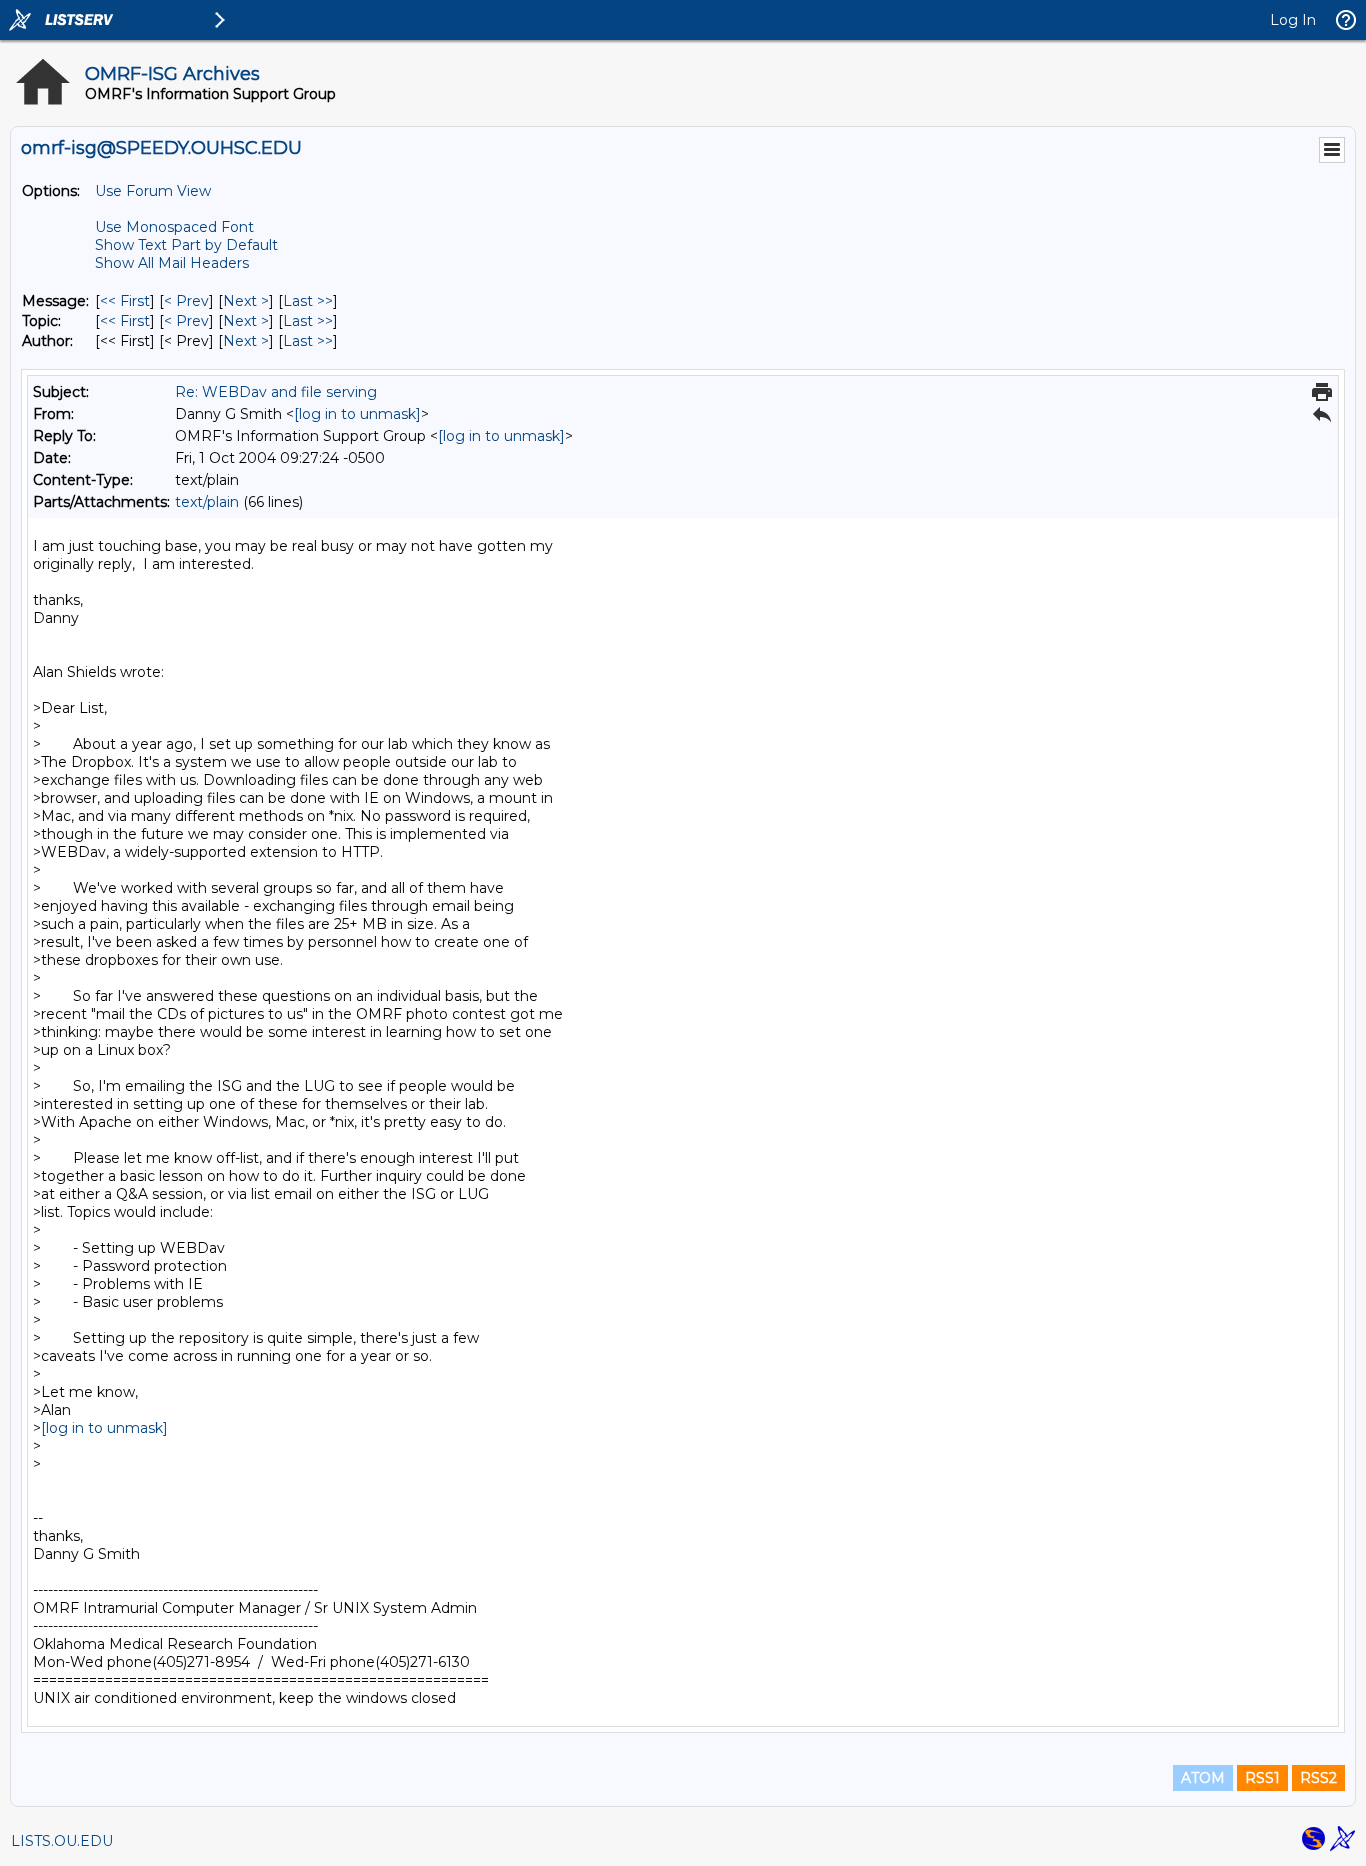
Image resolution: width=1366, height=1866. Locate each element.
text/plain (207, 502)
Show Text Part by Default (186, 245)
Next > (246, 301)
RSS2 (1318, 1778)
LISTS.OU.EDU (62, 1841)
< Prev (186, 301)
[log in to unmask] (357, 414)
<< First (125, 301)
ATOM (1203, 1778)
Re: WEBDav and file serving (276, 392)
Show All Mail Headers (172, 263)
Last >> (308, 301)
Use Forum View (153, 191)
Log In (1293, 20)
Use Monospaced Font (174, 227)
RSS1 (1262, 1778)
